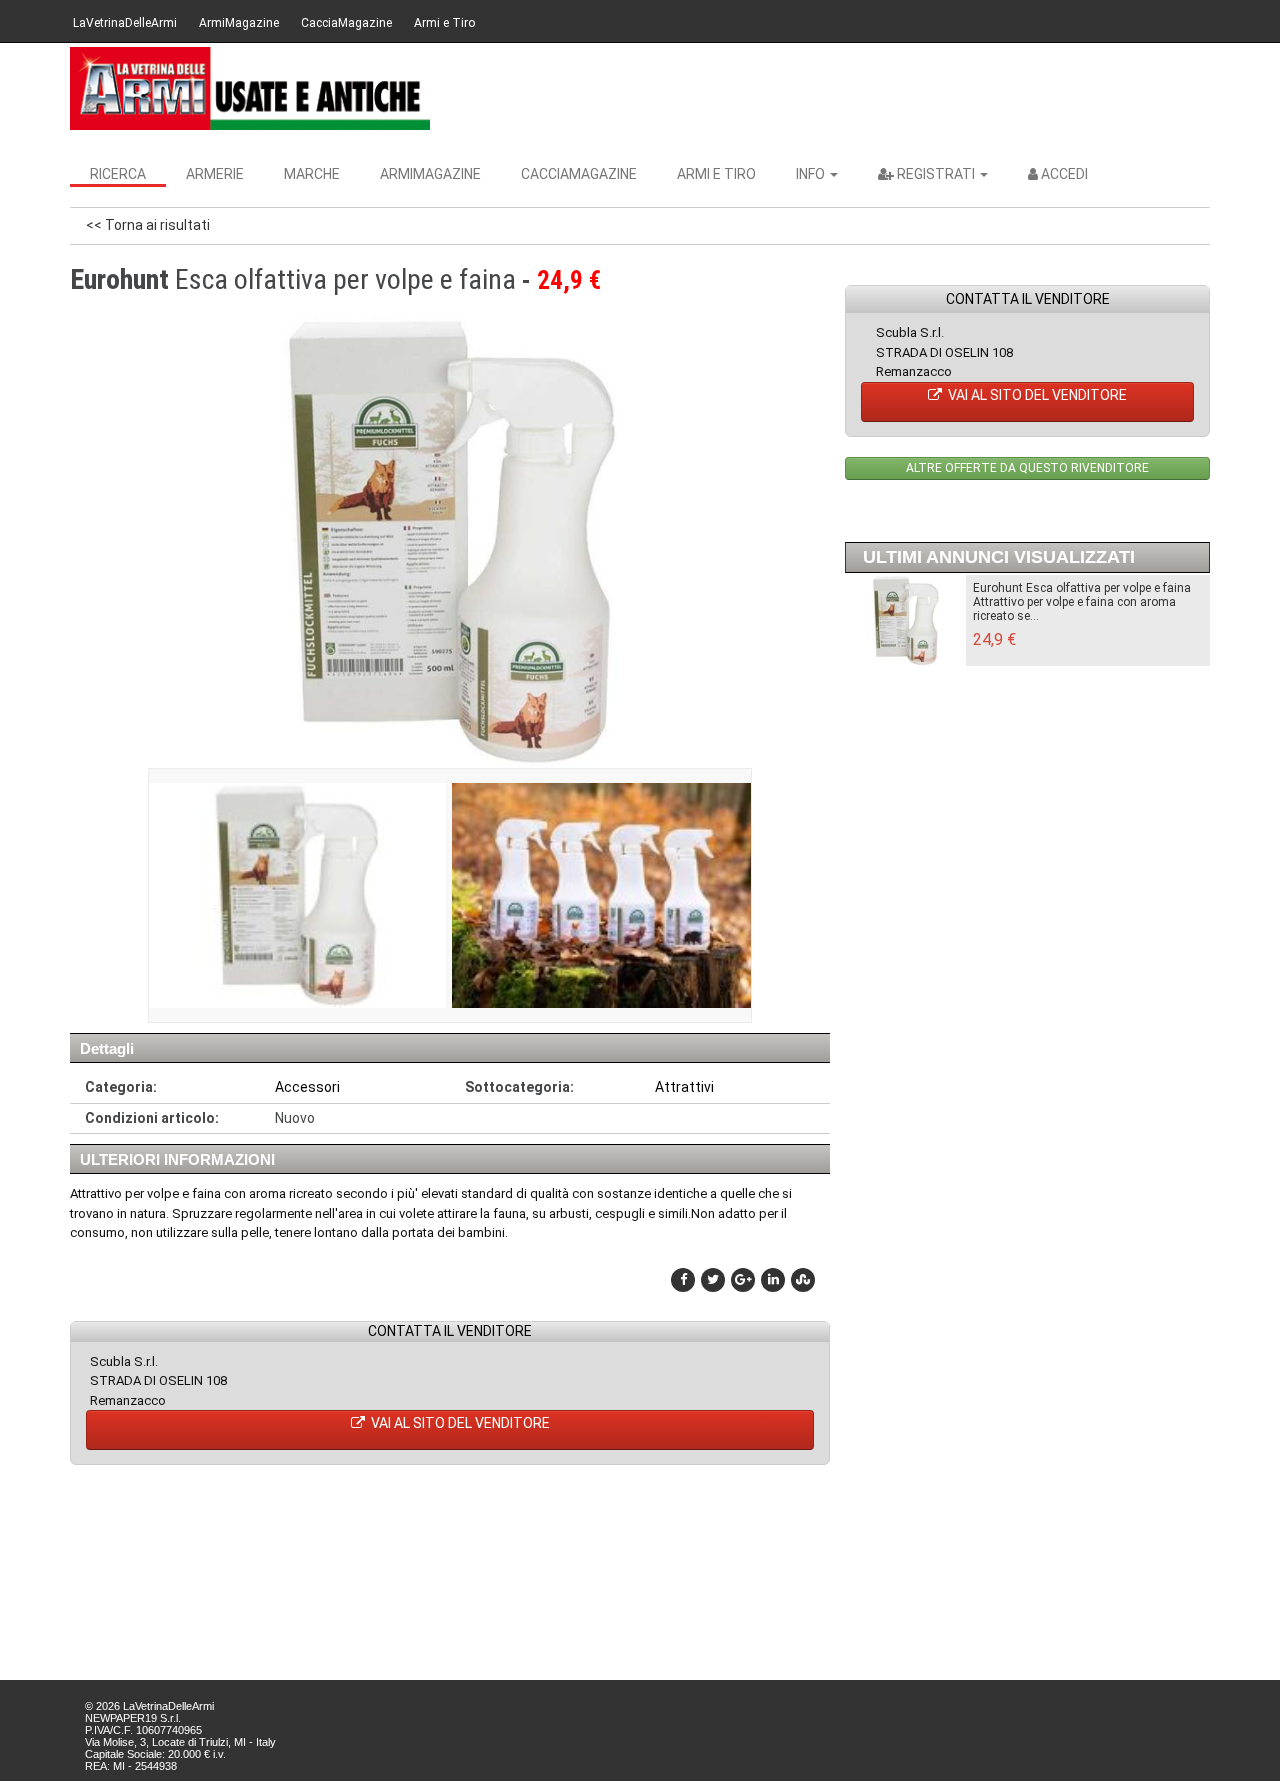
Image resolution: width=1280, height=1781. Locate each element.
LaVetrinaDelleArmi (125, 23)
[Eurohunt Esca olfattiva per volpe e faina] (296, 895)
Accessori (307, 1087)
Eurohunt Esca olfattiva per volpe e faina (1082, 588)
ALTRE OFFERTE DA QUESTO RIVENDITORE (1027, 468)
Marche (312, 174)
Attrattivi (684, 1087)
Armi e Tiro (444, 23)
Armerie (215, 174)
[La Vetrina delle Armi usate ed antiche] (250, 88)
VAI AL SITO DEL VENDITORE (459, 1423)
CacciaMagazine (346, 23)
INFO (812, 174)
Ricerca (118, 174)
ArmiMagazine (239, 23)
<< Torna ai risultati (148, 225)
